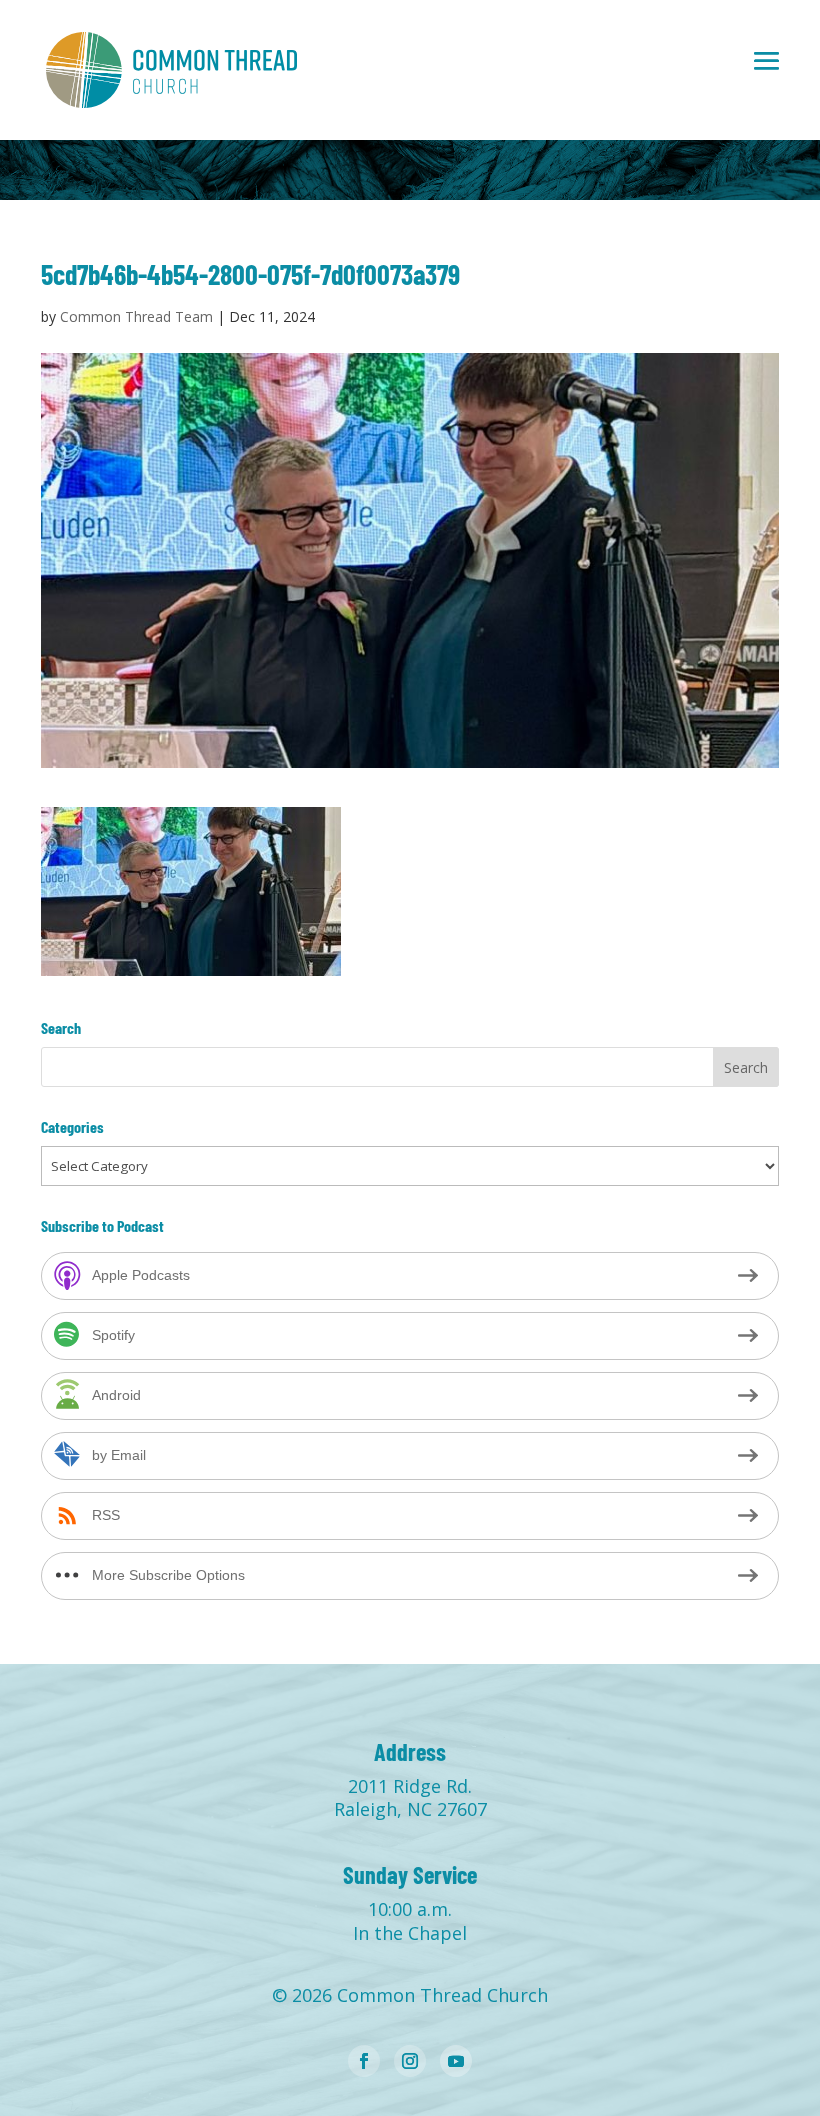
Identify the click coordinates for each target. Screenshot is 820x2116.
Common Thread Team (136, 316)
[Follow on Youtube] (456, 2061)
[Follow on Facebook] (364, 2061)
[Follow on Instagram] (410, 2061)
